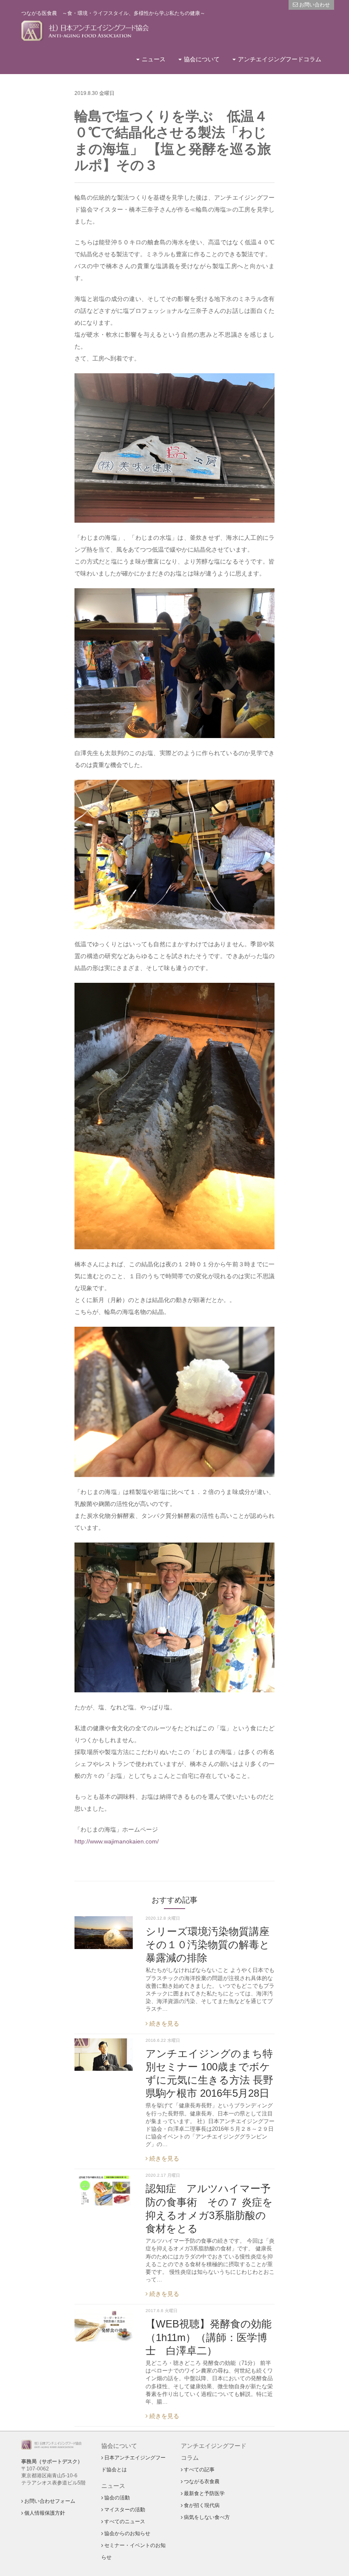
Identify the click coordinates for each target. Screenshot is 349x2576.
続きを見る (163, 2024)
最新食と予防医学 (204, 2493)
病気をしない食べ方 (206, 2517)
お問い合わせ (314, 5)
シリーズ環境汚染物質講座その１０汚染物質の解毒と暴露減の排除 (208, 1945)
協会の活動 (116, 2498)
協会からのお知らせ (127, 2533)
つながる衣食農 (201, 2482)
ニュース (154, 59)
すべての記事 (199, 2470)
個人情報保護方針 (44, 2513)
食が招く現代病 (201, 2505)
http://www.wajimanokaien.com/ (117, 1841)
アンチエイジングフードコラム (280, 59)
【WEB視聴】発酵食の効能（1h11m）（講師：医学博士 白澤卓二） (209, 2337)
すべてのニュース (124, 2522)
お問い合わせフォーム (49, 2501)
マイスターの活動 (124, 2510)
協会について (202, 59)
